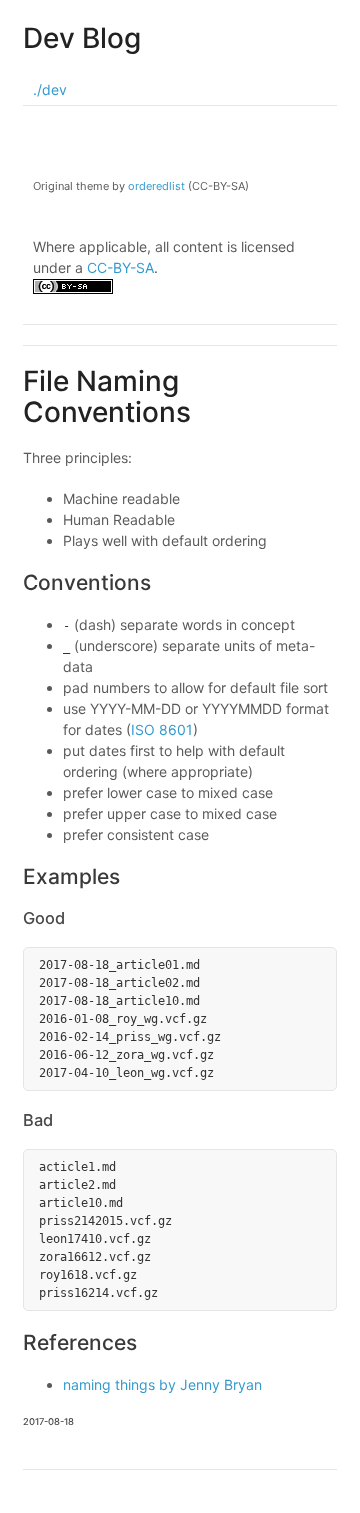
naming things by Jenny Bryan (162, 1384)
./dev (50, 89)
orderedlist (156, 186)
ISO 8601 (162, 729)
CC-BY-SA (120, 267)
